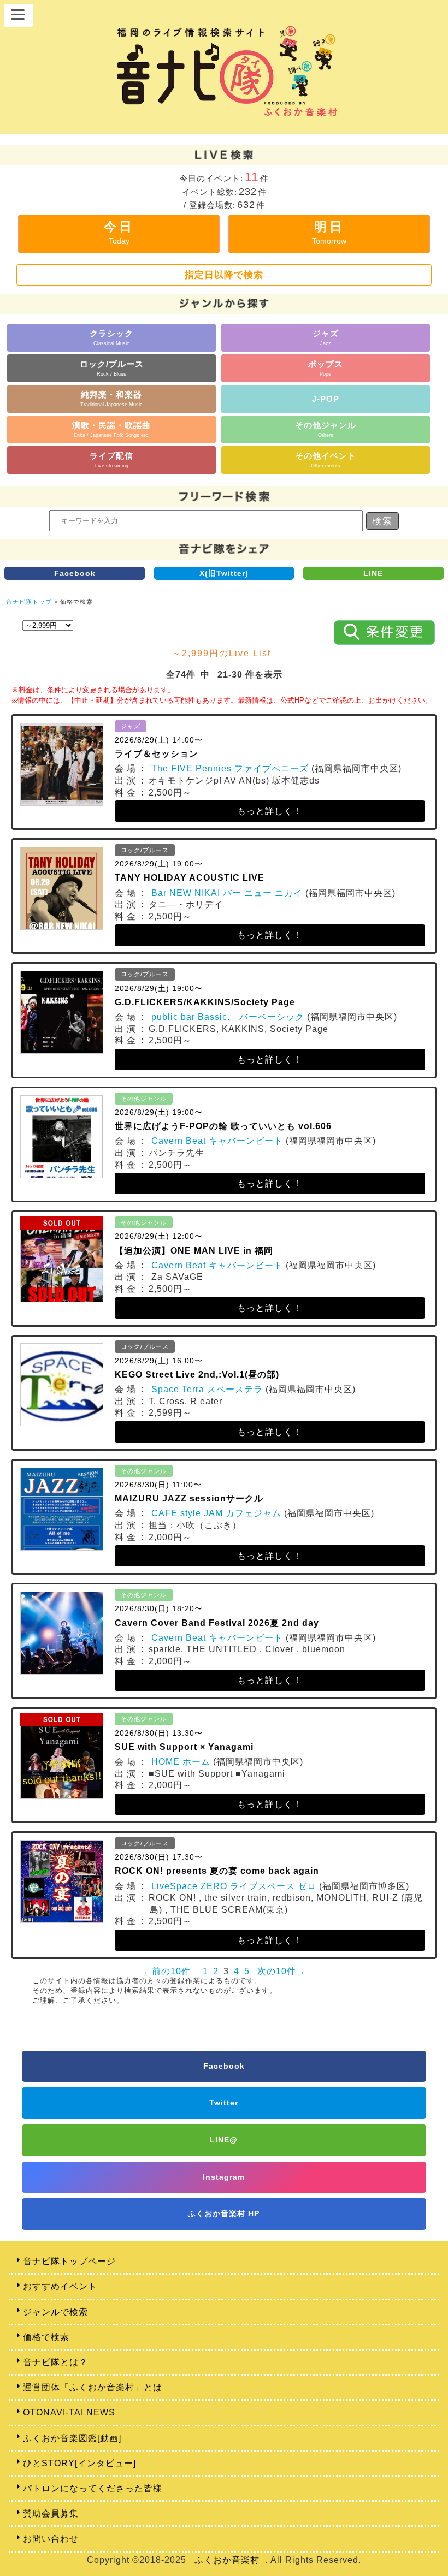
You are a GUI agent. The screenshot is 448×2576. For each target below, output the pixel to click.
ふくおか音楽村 (227, 2560)
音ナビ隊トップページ (69, 2261)
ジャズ (326, 337)
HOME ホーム (181, 1762)
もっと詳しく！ (270, 811)
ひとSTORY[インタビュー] (79, 2463)
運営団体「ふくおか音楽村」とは (93, 2387)
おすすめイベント (60, 2286)
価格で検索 (46, 2337)
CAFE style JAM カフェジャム (216, 1513)
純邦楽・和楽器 (111, 398)
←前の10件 (167, 1971)
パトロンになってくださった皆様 (93, 2488)
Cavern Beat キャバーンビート (217, 1141)
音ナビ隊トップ (29, 602)
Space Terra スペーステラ (207, 1389)
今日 (119, 232)
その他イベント (326, 459)
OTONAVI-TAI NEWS (69, 2412)
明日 (329, 232)
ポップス (326, 368)
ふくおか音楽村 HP (224, 2213)
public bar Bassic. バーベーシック (228, 1017)
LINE (373, 573)
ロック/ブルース (112, 368)
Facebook (75, 573)
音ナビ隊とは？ (55, 2362)
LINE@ (224, 2140)
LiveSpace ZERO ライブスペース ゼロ (234, 1886)
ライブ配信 (111, 459)
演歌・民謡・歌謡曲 (111, 429)
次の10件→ (281, 1971)
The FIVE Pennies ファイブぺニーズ (230, 768)
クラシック (111, 337)
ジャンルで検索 (55, 2312)
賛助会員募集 (51, 2513)
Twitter (224, 2103)
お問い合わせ (51, 2539)
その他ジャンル (326, 429)
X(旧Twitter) (224, 573)
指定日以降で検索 (224, 275)
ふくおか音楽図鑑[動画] (72, 2438)
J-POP (326, 399)
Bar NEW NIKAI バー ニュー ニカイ (227, 893)
